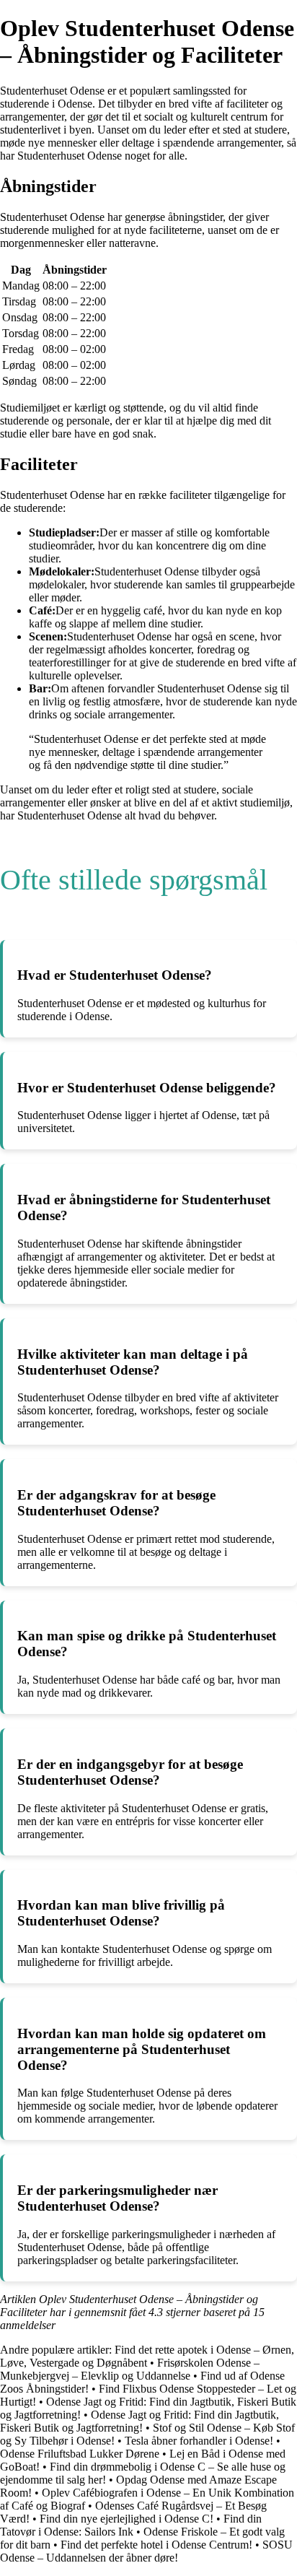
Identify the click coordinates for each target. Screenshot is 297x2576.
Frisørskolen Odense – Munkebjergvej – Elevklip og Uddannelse (130, 2369)
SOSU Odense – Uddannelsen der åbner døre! (146, 2551)
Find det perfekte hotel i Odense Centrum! (156, 2545)
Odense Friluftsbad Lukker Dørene (80, 2454)
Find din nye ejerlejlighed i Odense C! (127, 2519)
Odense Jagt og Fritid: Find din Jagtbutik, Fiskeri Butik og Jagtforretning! (139, 2421)
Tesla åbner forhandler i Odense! (199, 2441)
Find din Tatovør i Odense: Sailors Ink (131, 2525)
